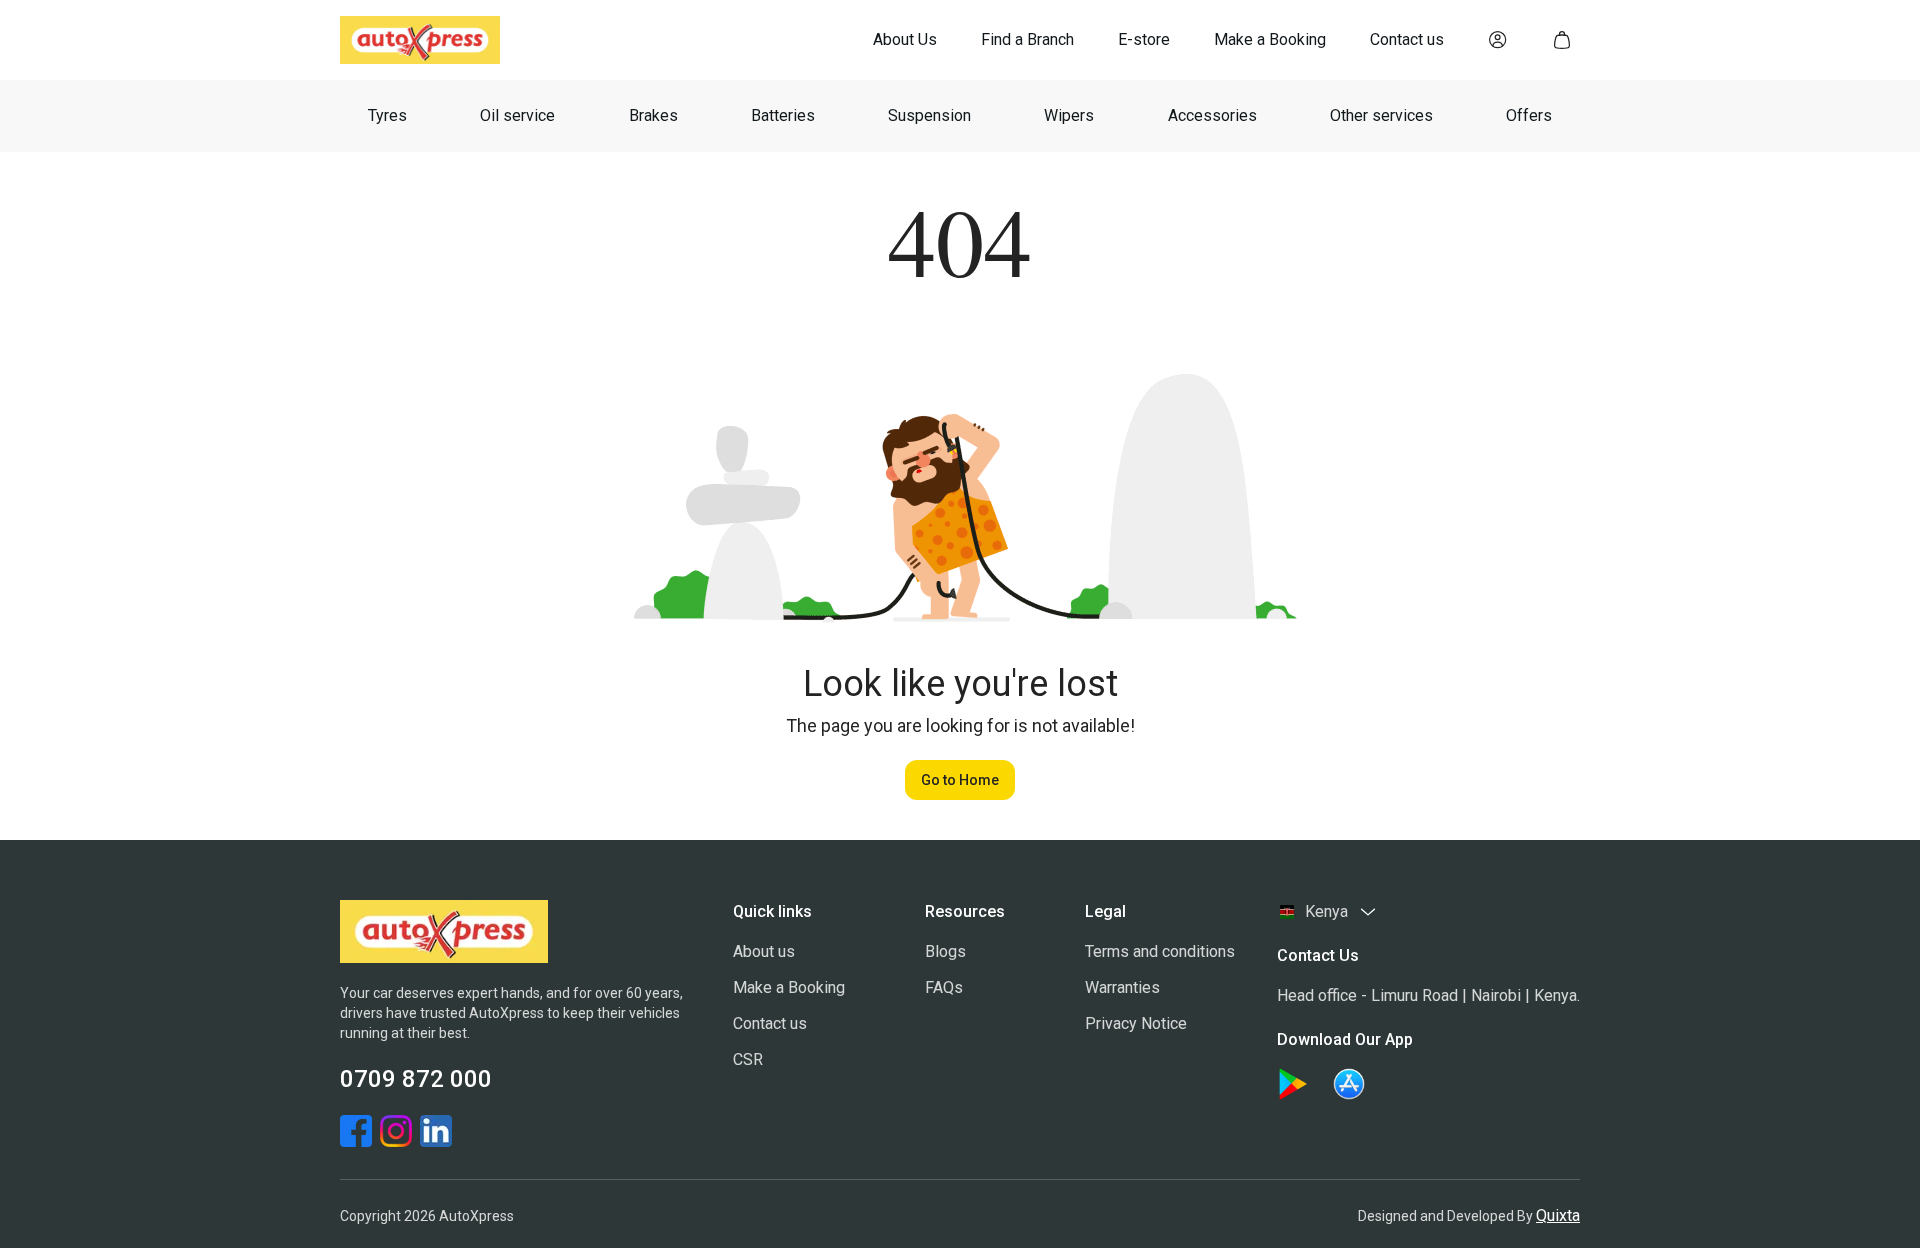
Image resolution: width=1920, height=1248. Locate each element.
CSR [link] (748, 1059)
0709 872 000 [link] (416, 1079)
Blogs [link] (945, 951)
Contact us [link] (770, 1023)
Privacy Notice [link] (1136, 1023)
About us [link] (764, 951)
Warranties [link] (1122, 987)
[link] (905, 40)
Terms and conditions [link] (1160, 951)
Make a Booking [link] (789, 987)
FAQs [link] (944, 987)
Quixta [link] (1558, 1215)
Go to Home (960, 780)
